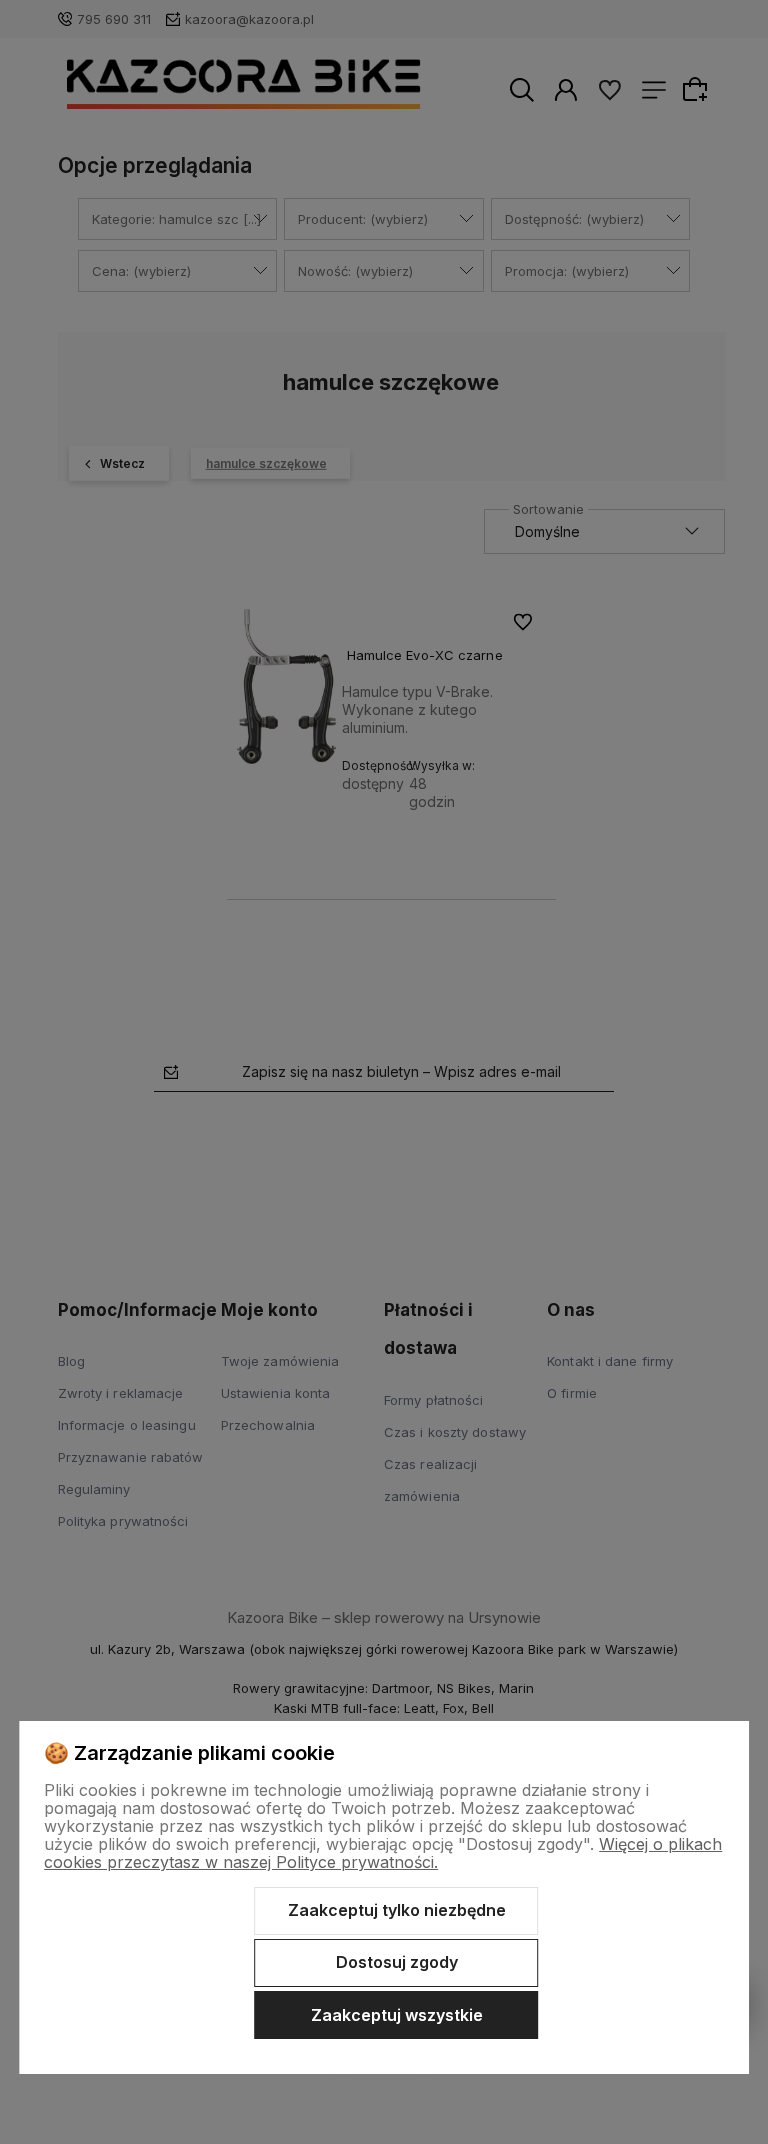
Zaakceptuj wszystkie (397, 2015)
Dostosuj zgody (397, 1962)
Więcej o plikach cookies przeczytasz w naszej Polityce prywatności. (383, 1853)
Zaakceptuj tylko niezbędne (397, 1910)
